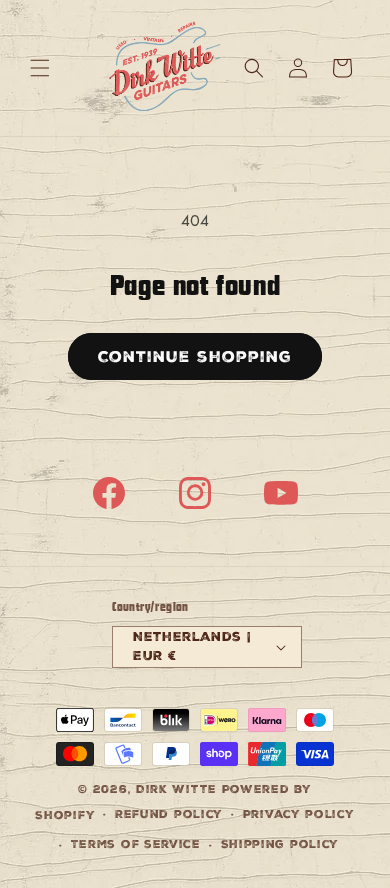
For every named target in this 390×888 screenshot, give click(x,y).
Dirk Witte (176, 789)
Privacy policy (299, 814)
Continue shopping (195, 356)
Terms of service (136, 844)
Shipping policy (280, 844)
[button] (40, 68)
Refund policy (169, 814)
